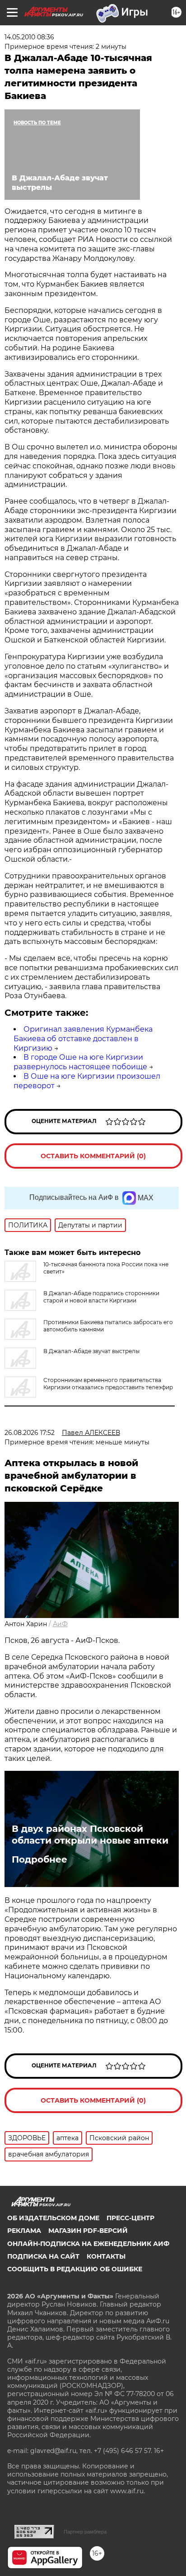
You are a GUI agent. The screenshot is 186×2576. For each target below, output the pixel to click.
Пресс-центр (130, 2218)
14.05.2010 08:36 (29, 37)
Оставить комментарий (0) (93, 1156)
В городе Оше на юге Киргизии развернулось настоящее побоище (80, 1062)
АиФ (60, 1624)
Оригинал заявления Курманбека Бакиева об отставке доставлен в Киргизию (83, 1039)
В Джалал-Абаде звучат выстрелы (91, 1351)
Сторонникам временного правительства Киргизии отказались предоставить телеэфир (108, 1384)
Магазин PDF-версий (88, 2231)
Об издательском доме (53, 2218)
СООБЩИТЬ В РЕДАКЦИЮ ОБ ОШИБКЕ (75, 2269)
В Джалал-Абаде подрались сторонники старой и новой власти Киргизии (101, 1297)
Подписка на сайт (43, 2256)
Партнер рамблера (85, 2532)
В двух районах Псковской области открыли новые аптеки (90, 1835)
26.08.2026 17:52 (30, 1433)
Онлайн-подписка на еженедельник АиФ (88, 2244)
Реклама (24, 2231)
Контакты (106, 2256)
